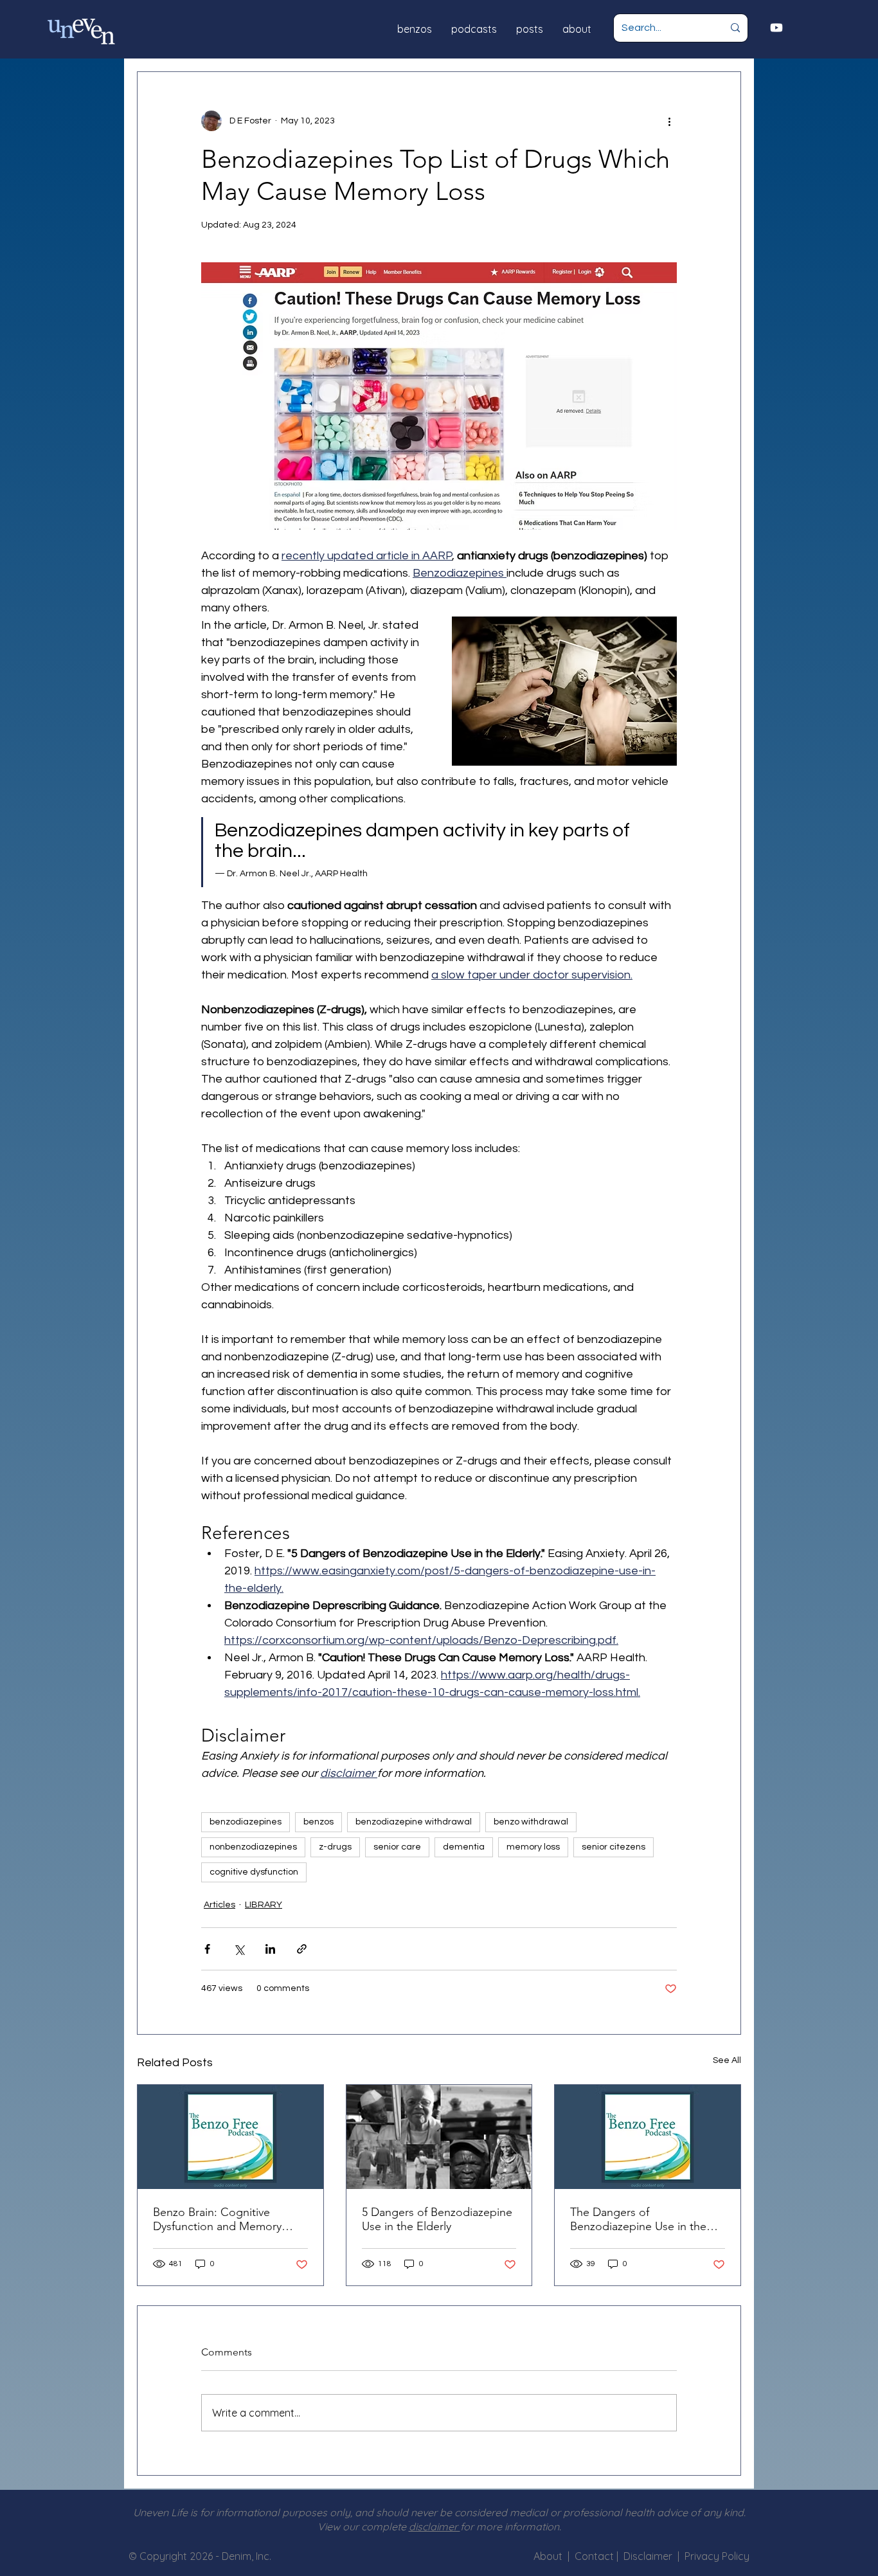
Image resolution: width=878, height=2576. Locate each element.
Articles (219, 1905)
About (548, 2556)
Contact (596, 2556)
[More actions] (669, 121)
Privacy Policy (717, 2556)
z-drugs (335, 1847)
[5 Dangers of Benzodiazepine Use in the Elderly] (439, 2137)
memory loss (533, 1847)
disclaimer (435, 2526)
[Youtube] (776, 28)
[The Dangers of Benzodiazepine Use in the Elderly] (648, 2137)
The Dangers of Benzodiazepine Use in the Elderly (638, 2219)
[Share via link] (302, 1949)
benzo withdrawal (531, 1822)
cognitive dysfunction (254, 1872)
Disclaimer (650, 2556)
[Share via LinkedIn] (270, 1949)
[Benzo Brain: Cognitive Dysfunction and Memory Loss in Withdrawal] (230, 2137)
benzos (318, 1822)
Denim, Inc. (246, 2556)
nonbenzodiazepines (253, 1847)
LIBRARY (264, 1905)
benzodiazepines (246, 1822)
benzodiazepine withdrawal (414, 1822)
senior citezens (614, 1847)
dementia (464, 1847)
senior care (397, 1847)
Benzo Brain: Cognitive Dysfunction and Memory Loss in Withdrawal (217, 2219)
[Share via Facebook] (207, 1949)
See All (727, 2060)
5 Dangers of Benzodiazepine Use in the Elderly (437, 2219)
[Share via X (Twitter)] (239, 1949)
